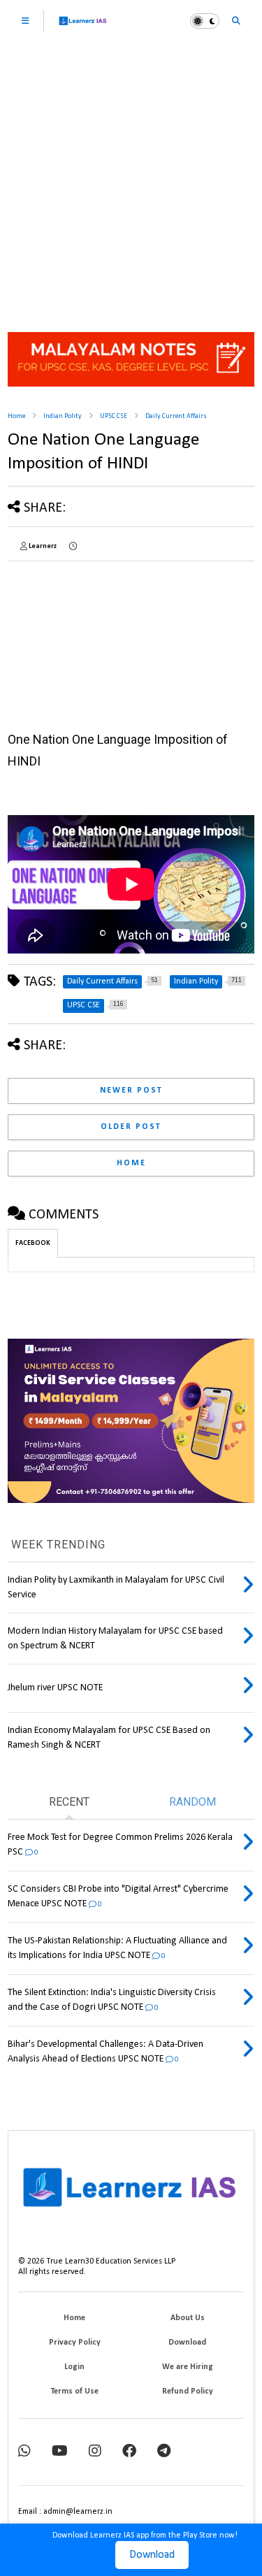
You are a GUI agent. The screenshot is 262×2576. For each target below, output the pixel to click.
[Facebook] (129, 2452)
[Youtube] (60, 2452)
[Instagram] (95, 2452)
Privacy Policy (75, 2343)
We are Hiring (188, 2367)
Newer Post (131, 1091)
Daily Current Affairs (176, 416)
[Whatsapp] (24, 2452)
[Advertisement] (131, 180)
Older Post (131, 1127)
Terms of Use (75, 2391)
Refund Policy (188, 2391)
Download (152, 2555)
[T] (164, 2452)
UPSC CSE (114, 416)
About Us (188, 2318)
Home (16, 416)
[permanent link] (73, 547)
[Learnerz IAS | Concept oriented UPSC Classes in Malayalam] (83, 27)
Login (74, 2367)
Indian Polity (63, 416)
